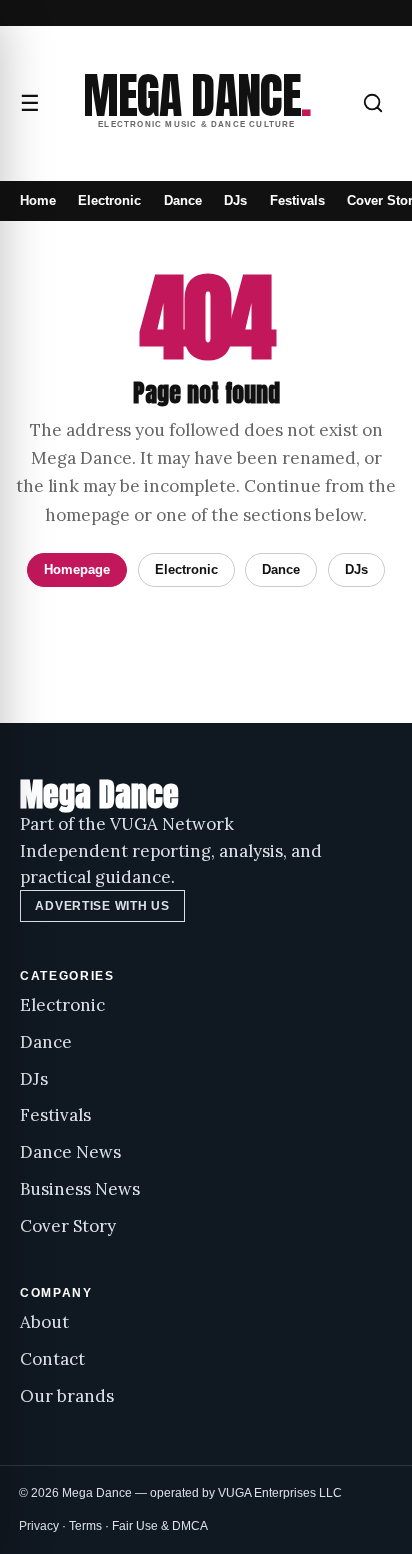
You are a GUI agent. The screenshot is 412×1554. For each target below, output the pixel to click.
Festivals (297, 200)
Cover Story (68, 1226)
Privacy (39, 1526)
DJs (235, 200)
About (44, 1322)
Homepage (77, 569)
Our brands (67, 1396)
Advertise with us (102, 906)
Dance (183, 200)
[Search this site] (373, 103)
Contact (52, 1359)
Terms (85, 1526)
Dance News (70, 1152)
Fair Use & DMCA (160, 1526)
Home (38, 200)
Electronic (109, 200)
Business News (80, 1189)
